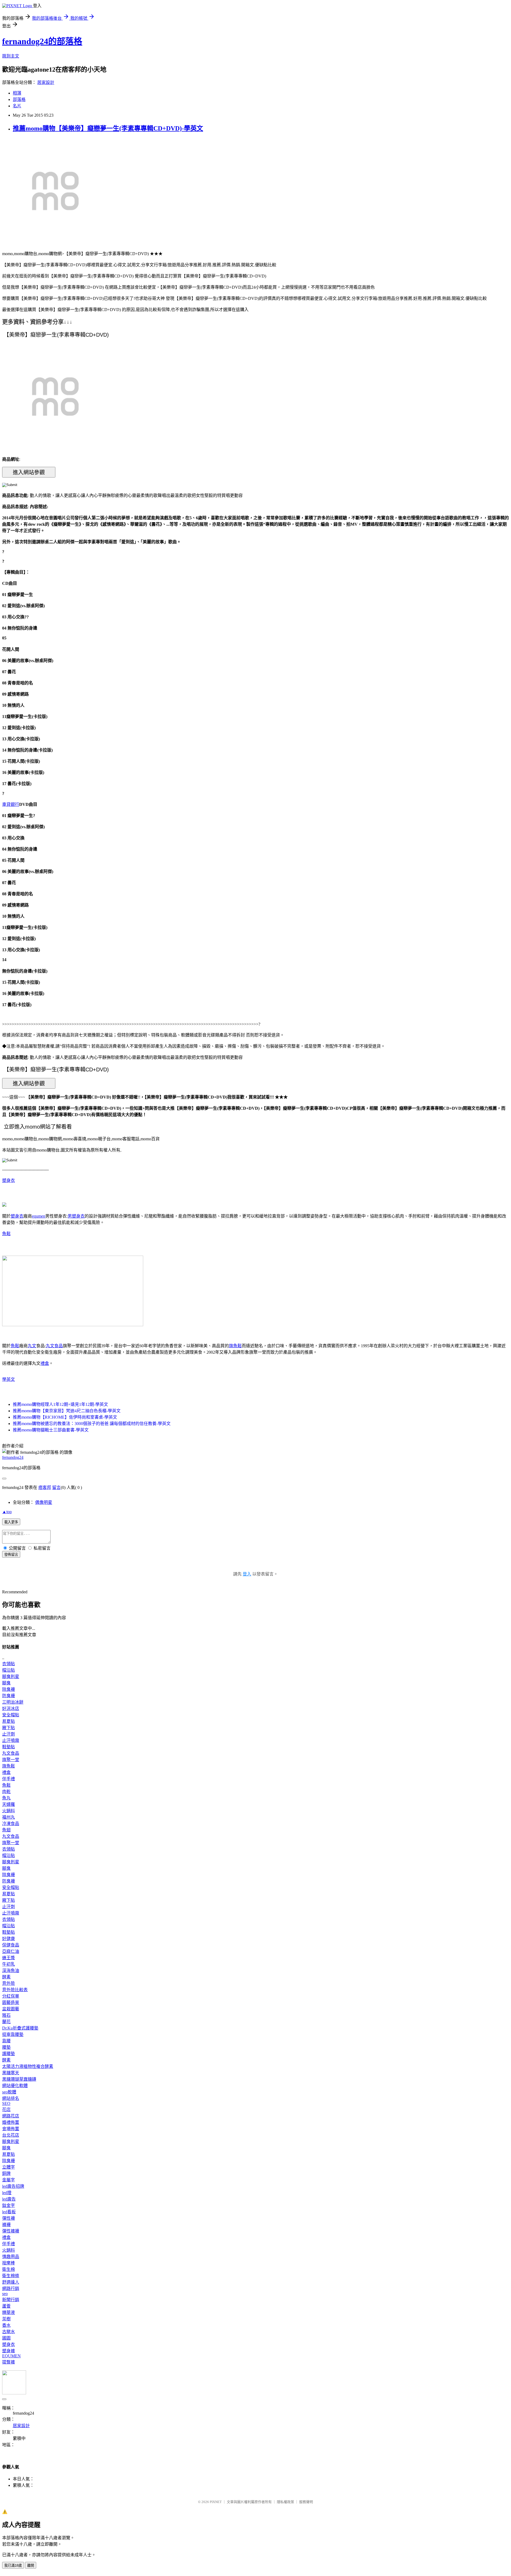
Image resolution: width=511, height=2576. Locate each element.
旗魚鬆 (235, 1346)
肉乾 (6, 1792)
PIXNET (216, 2502)
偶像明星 (44, 1502)
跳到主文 (11, 56)
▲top (7, 1512)
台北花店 (11, 2135)
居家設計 (46, 82)
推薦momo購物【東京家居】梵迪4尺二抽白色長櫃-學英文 (67, 1411)
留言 (56, 1487)
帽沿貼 (9, 1670)
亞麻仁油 (11, 1951)
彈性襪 (9, 2218)
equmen (39, 1216)
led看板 (9, 2212)
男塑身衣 (76, 1216)
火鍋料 (9, 1811)
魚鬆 (6, 1234)
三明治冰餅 (13, 1702)
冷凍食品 (11, 1824)
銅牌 (6, 2173)
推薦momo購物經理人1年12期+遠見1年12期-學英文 (60, 1404)
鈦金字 (9, 2205)
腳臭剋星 (11, 1677)
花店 (6, 2110)
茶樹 (6, 2319)
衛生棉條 (11, 2276)
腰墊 (6, 2047)
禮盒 (45, 1363)
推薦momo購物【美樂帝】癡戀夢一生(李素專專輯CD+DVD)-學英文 (108, 128)
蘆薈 (6, 2306)
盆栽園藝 (11, 2009)
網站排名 (11, 2098)
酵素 (6, 1977)
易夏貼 (9, 1721)
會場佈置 (11, 2129)
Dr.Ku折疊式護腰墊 (20, 2028)
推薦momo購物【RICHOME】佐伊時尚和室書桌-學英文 (65, 1417)
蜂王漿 (9, 1958)
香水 (6, 2325)
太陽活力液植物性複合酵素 (28, 2066)
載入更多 (11, 1522)
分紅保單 (11, 1996)
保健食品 (11, 1945)
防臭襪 (9, 1696)
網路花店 (11, 2116)
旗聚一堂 (11, 1760)
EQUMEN (11, 2356)
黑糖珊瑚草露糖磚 (19, 2079)
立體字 (9, 2167)
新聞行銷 (11, 2300)
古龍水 (9, 2332)
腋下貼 (9, 1728)
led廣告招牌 (13, 2186)
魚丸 (6, 1798)
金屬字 (9, 2180)
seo (5, 2294)
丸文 (32, 1346)
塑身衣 (9, 1180)
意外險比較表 (15, 1990)
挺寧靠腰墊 (13, 2034)
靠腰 (6, 2041)
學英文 (9, 1379)
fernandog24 (13, 1457)
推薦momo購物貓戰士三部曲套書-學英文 (51, 1430)
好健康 (9, 1939)
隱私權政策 (285, 2502)
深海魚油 (11, 1971)
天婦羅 (9, 1804)
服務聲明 (306, 2502)
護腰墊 (9, 2054)
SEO (6, 2103)
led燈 (7, 2193)
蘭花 (6, 2022)
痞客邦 (45, 1487)
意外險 (9, 1983)
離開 (31, 2565)
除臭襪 (9, 1689)
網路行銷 (11, 2289)
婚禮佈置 (11, 2122)
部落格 (19, 99)
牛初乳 (9, 1964)
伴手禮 (9, 1779)
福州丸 (9, 1817)
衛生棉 (9, 2269)
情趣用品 (11, 2257)
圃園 (6, 2338)
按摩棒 (9, 2263)
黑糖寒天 (11, 2073)
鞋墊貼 (9, 1747)
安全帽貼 (11, 1715)
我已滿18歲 (13, 2565)
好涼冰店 (11, 1709)
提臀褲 (9, 2362)
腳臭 (6, 1683)
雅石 (6, 2015)
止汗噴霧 (11, 1740)
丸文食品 (54, 1346)
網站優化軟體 (15, 2086)
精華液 (9, 2312)
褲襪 (6, 2225)
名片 (17, 106)
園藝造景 (11, 2003)
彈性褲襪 (11, 2231)
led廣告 (9, 2199)
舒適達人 (11, 2282)
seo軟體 (9, 2092)
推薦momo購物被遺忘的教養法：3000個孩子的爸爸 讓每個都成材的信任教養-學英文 (92, 1424)
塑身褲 (9, 2351)
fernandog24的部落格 (42, 41)
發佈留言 (11, 1555)
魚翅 (6, 1830)
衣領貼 (9, 1664)
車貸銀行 (11, 804)
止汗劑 (9, 1734)
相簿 (17, 93)
